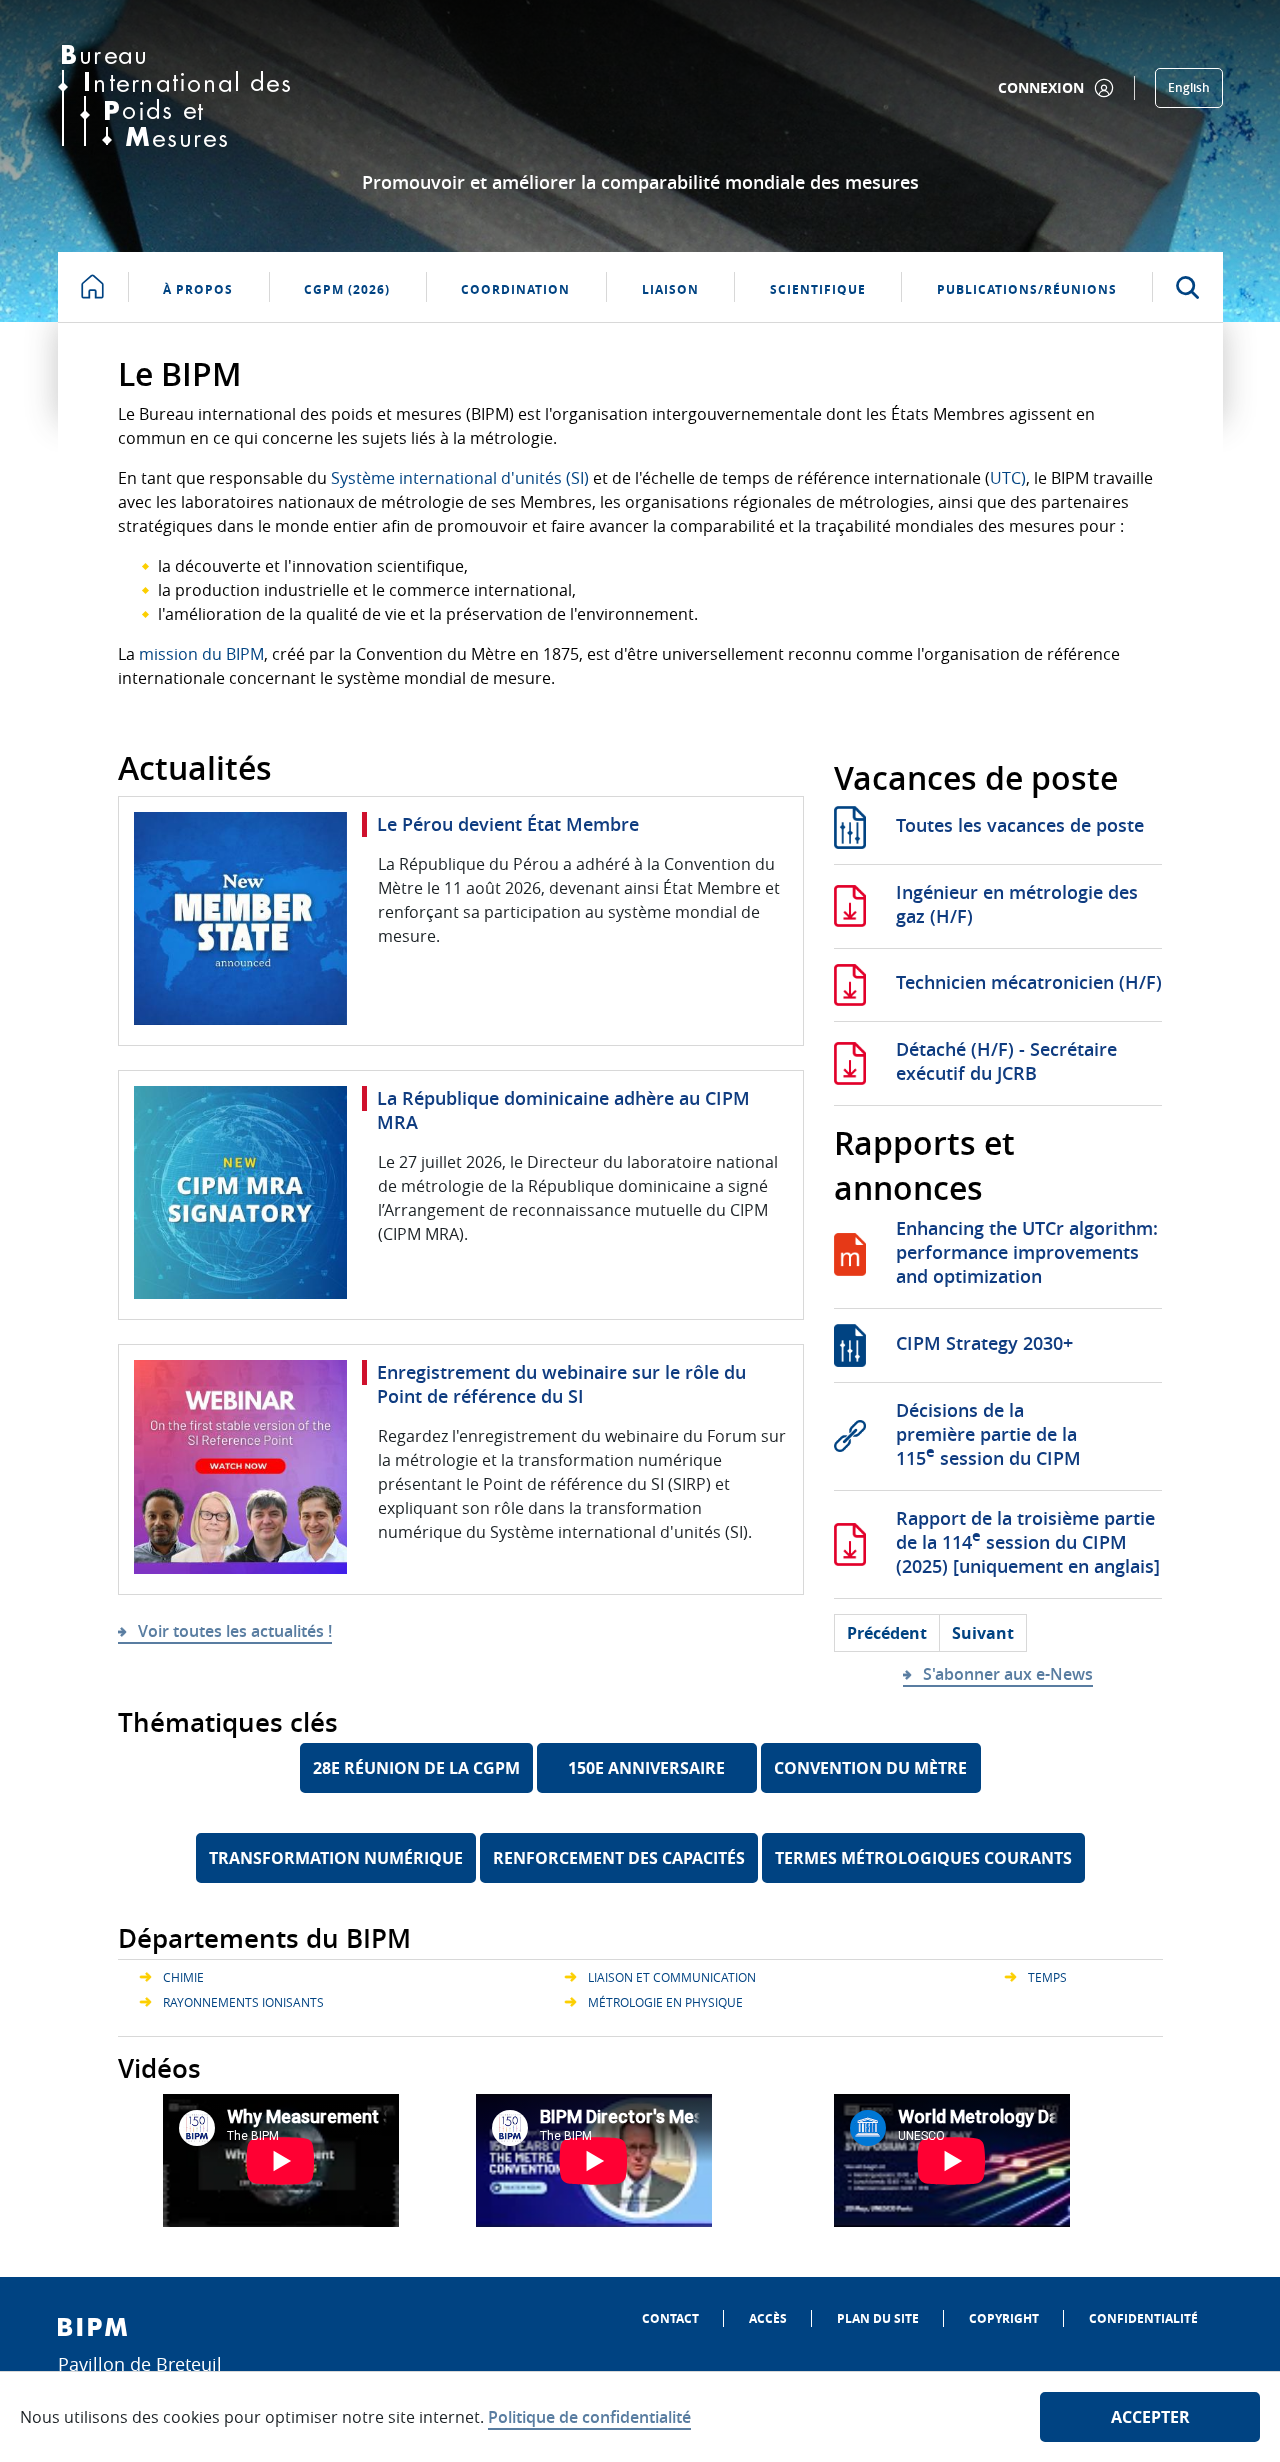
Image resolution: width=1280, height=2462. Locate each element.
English (1189, 87)
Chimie (183, 1977)
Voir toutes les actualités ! (235, 1631)
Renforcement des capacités (619, 1858)
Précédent (887, 1633)
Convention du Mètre (870, 1768)
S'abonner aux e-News (1008, 1674)
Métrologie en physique (665, 2002)
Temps (1047, 1977)
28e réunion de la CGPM (416, 1768)
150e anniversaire (646, 1768)
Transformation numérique (336, 1858)
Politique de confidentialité (589, 2417)
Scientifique (818, 289)
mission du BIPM (201, 654)
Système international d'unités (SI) (460, 478)
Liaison (670, 289)
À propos (198, 289)
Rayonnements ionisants (243, 2002)
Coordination (515, 289)
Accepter (1150, 2417)
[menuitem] (670, 2318)
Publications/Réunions (1027, 289)
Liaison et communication (672, 1977)
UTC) (1008, 478)
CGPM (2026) (347, 289)
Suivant (983, 1633)
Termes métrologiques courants (923, 1858)
